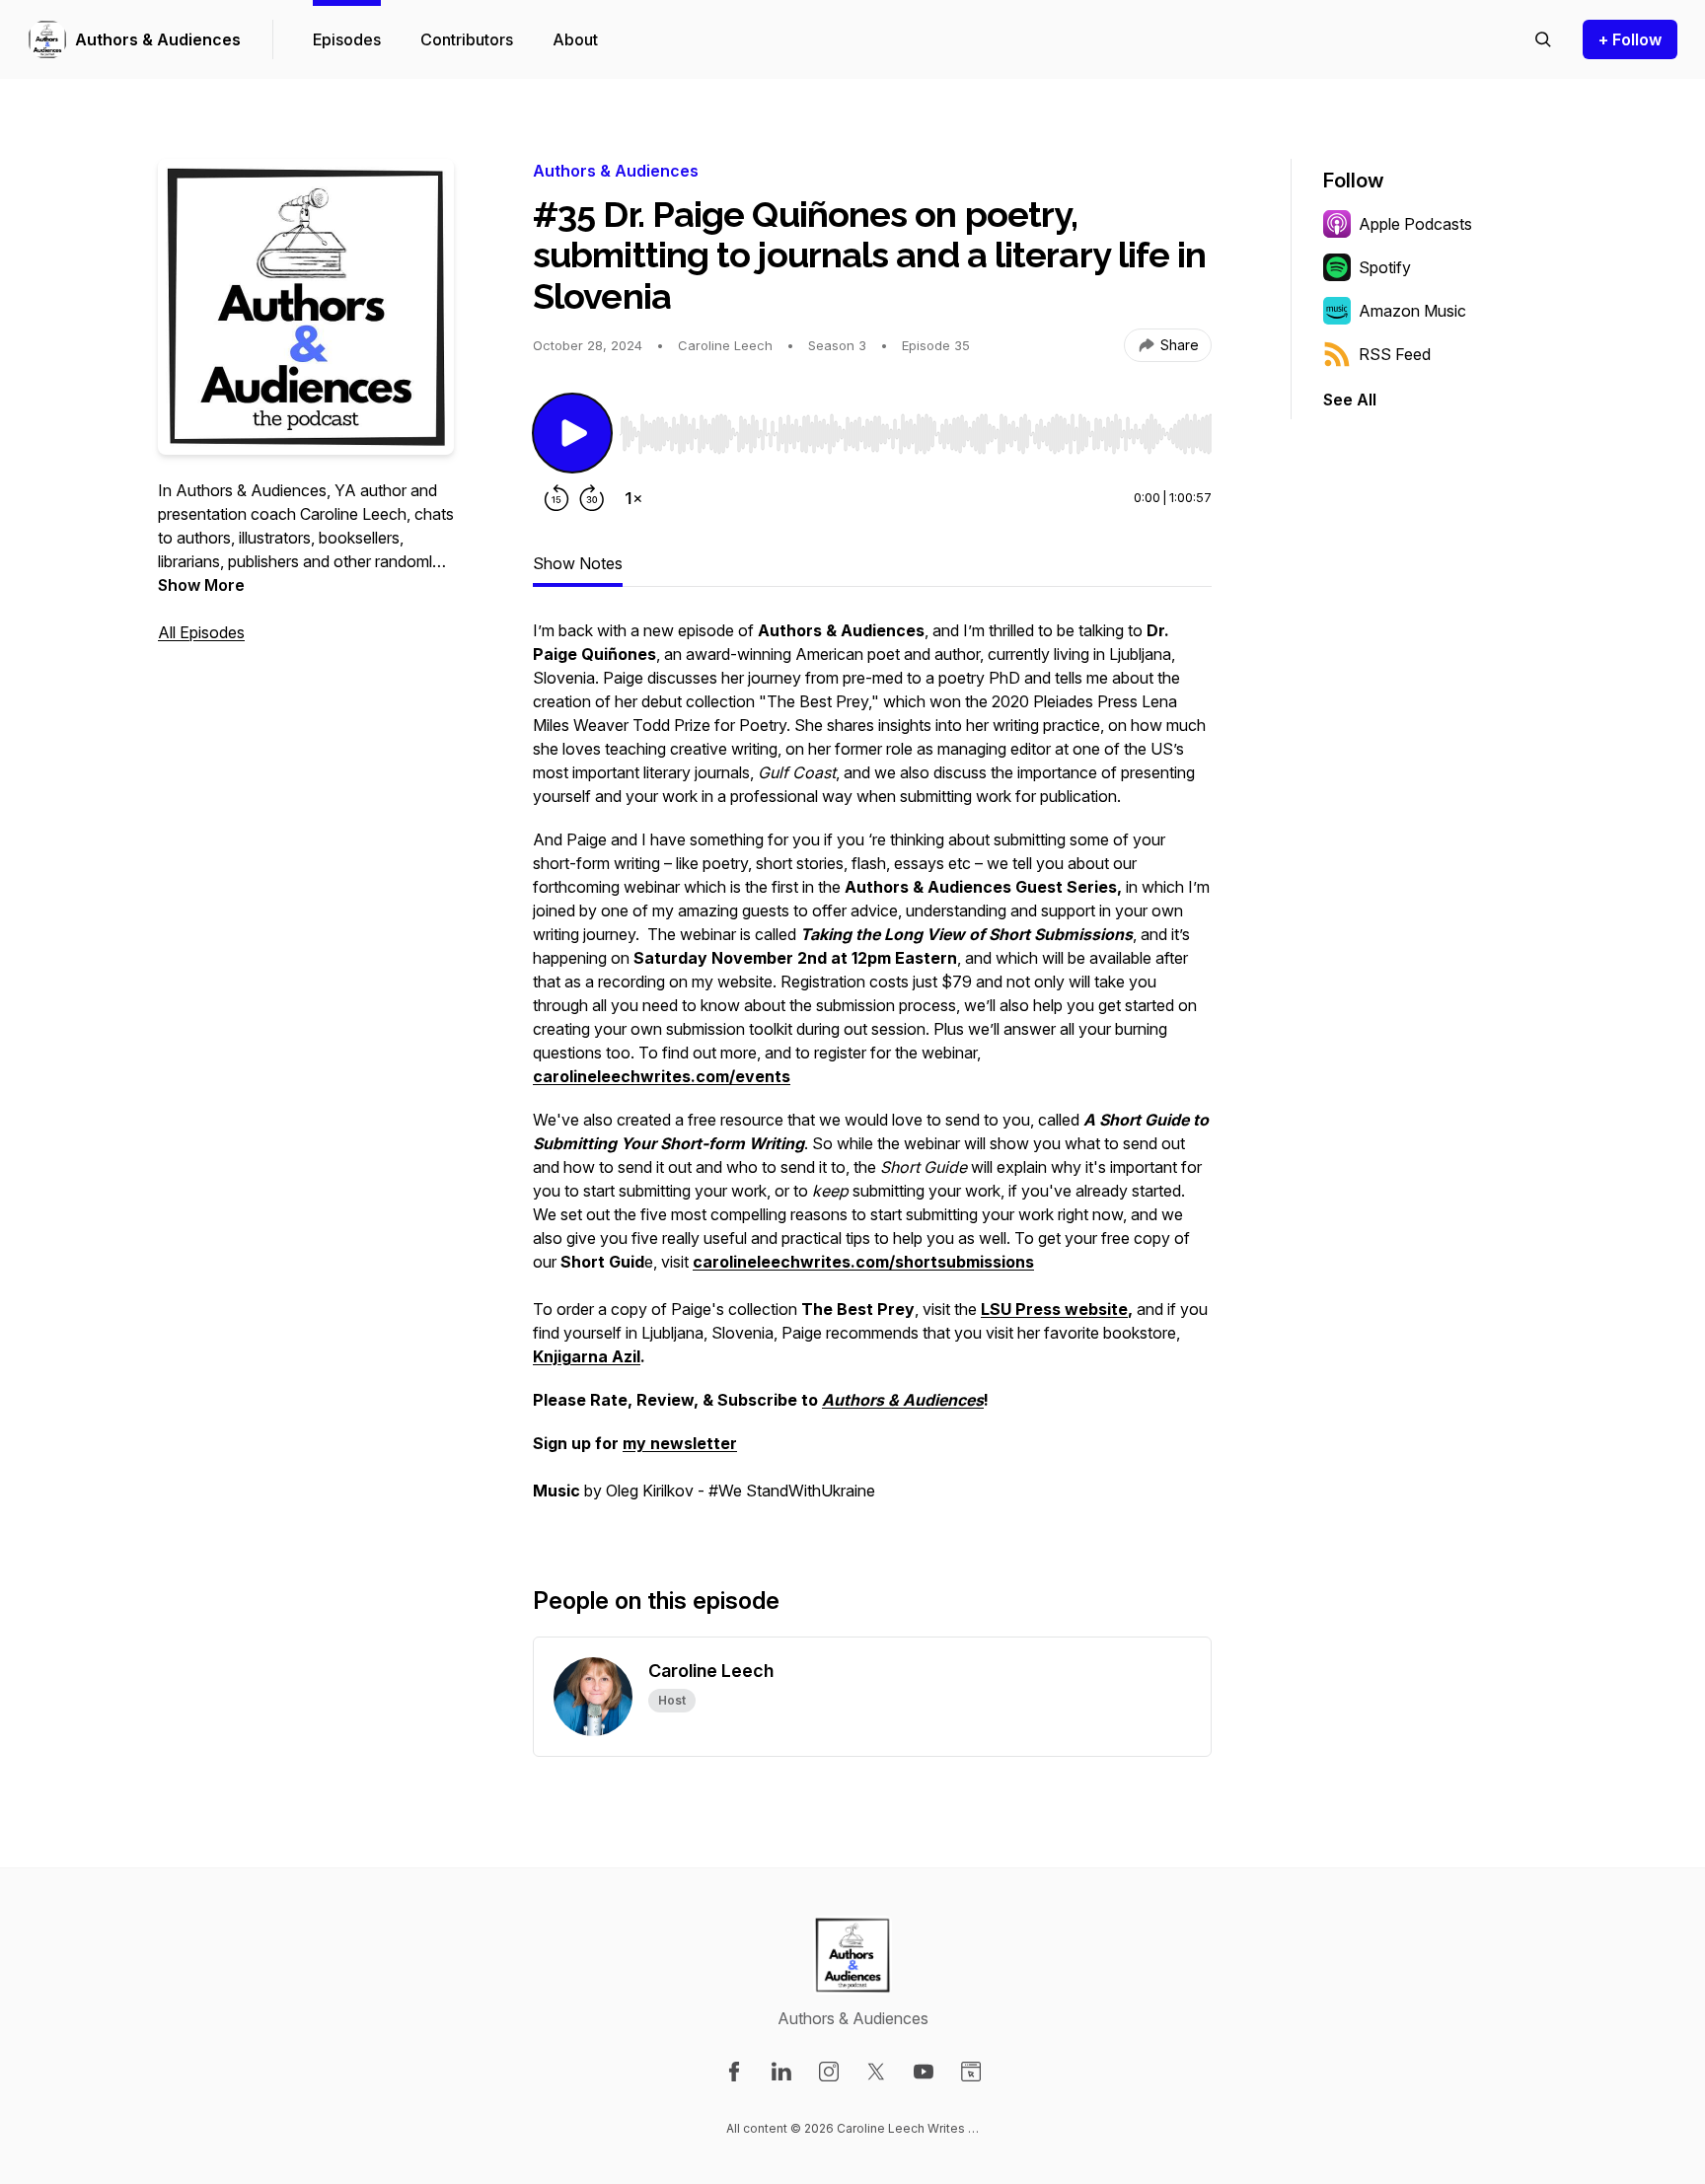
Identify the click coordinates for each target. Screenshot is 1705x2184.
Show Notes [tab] (578, 563)
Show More (201, 585)
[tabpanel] (872, 1070)
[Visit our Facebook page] (734, 2072)
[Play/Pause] (572, 433)
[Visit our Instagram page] (829, 2072)
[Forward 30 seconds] (592, 498)
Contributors (467, 39)
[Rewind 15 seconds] (556, 498)
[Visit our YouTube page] (924, 2072)
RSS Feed (1395, 354)
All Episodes (201, 632)
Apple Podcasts (1415, 224)
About (575, 39)
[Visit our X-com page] (876, 2072)
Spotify (1385, 267)
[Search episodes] (1543, 39)
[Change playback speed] (633, 498)
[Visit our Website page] (971, 2072)
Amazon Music (1412, 311)
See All (1350, 400)
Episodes (347, 39)
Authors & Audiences (158, 39)
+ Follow (1630, 39)
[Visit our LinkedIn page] (781, 2072)
